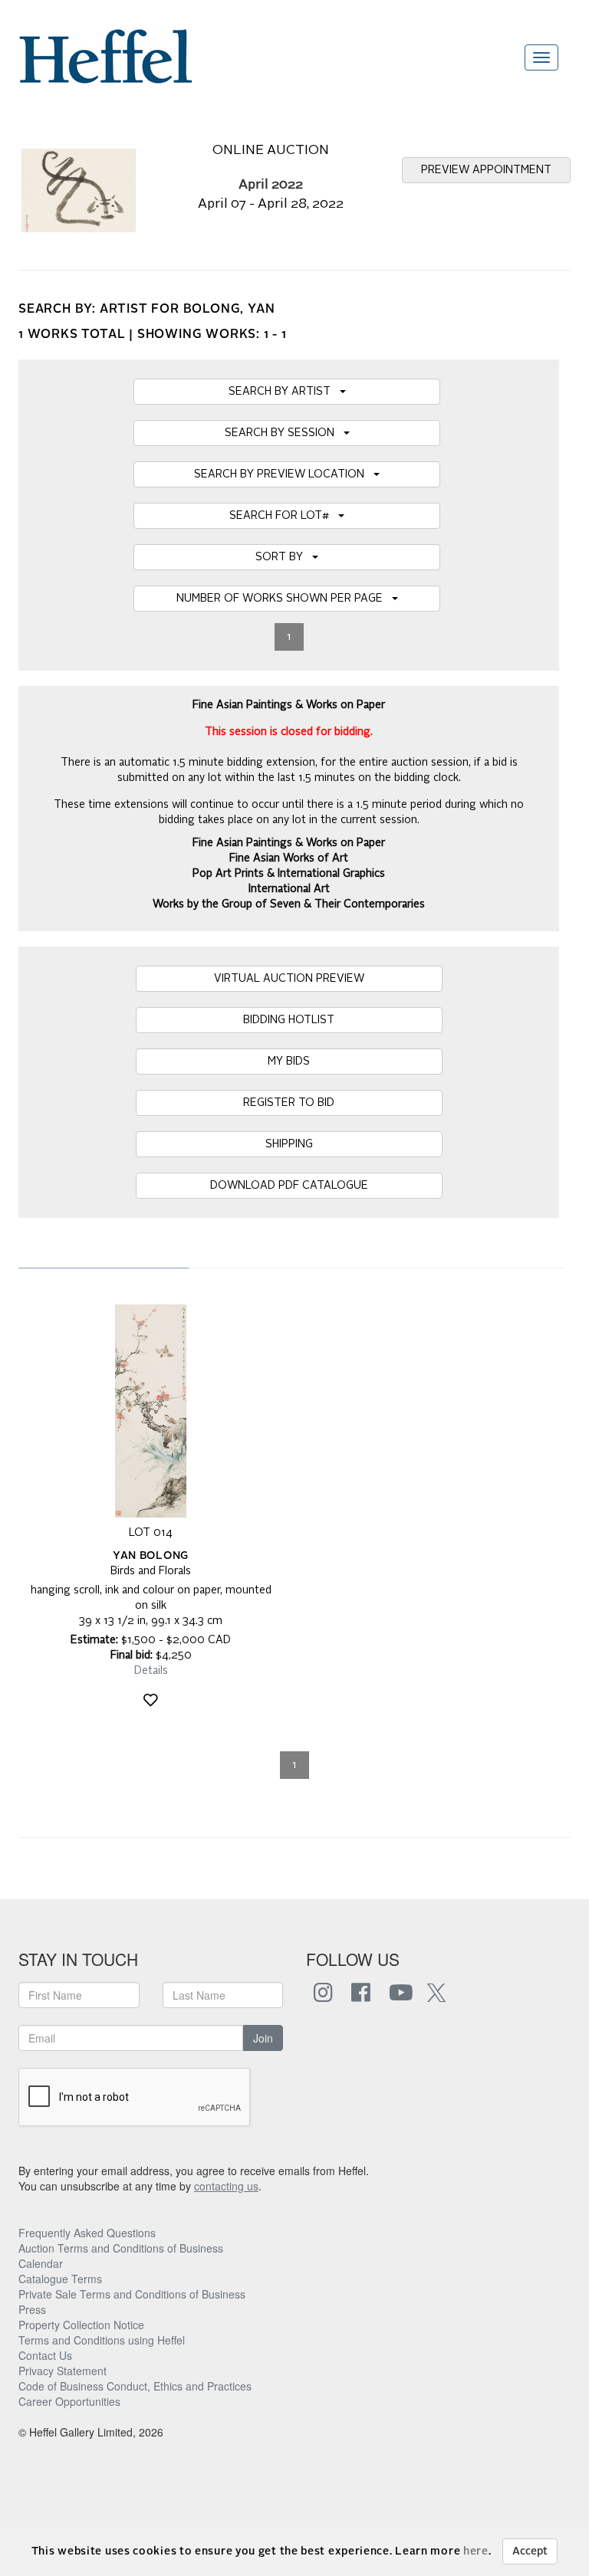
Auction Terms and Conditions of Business (121, 2248)
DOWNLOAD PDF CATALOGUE (289, 1186)
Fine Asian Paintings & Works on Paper (289, 843)
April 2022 (271, 185)
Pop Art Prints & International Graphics (289, 874)
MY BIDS (289, 1062)
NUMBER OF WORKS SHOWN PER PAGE (284, 599)
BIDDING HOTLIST (289, 1020)
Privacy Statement (63, 2371)
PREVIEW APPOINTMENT (486, 170)
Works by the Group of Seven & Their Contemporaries (289, 904)
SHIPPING (289, 1144)
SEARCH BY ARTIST (284, 392)
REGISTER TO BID (289, 1103)
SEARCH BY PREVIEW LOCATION (284, 474)
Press (32, 2309)
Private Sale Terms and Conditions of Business (132, 2294)
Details (151, 1671)
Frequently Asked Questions (87, 2233)
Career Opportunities (69, 2401)
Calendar (41, 2263)
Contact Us (45, 2355)
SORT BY (284, 557)
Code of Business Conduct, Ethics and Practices (135, 2386)
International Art (289, 889)
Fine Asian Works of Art (289, 858)
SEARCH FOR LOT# (284, 516)
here (476, 2551)
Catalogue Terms (60, 2279)
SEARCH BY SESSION (284, 433)
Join (263, 2038)
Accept (530, 2551)
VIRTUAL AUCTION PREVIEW (289, 979)
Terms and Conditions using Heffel (102, 2340)
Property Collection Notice (81, 2325)
